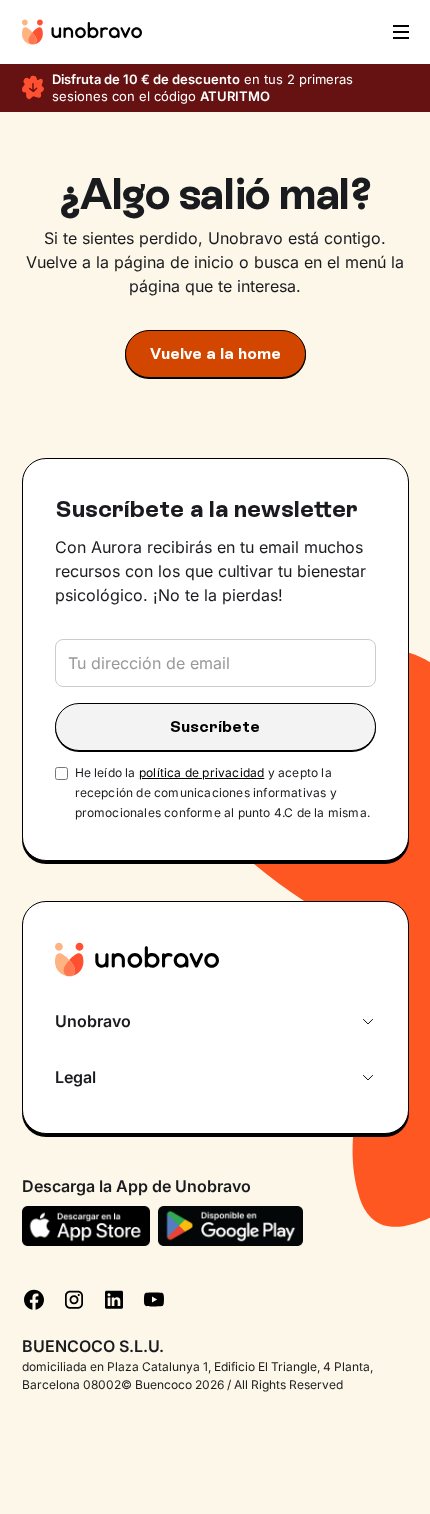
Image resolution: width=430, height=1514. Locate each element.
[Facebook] (34, 1298)
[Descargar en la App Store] (86, 1226)
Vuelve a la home (215, 353)
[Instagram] (74, 1298)
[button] (399, 32)
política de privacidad (201, 772)
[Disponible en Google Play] (230, 1226)
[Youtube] (154, 1298)
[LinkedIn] (114, 1298)
